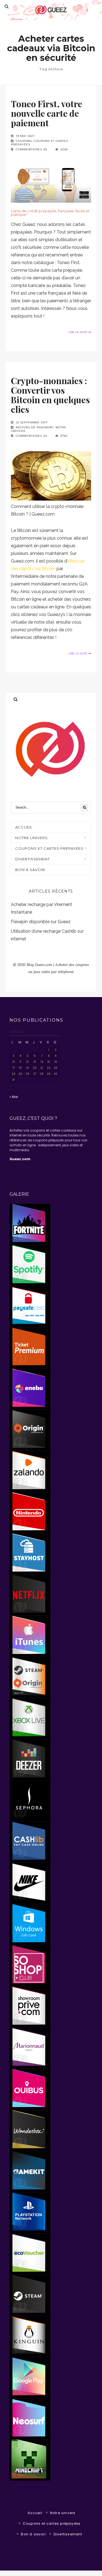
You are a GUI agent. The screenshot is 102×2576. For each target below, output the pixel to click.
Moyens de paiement (35, 427)
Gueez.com (20, 1159)
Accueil (35, 2513)
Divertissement (33, 859)
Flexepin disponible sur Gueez (41, 922)
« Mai (14, 1097)
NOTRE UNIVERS (32, 838)
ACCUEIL (24, 827)
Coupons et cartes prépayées (49, 848)
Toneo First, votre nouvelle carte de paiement (47, 113)
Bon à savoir (30, 870)
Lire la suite (78, 332)
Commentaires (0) (32, 149)
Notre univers (63, 2513)
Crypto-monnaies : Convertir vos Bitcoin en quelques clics (50, 395)
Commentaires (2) (32, 436)
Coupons (24, 141)
